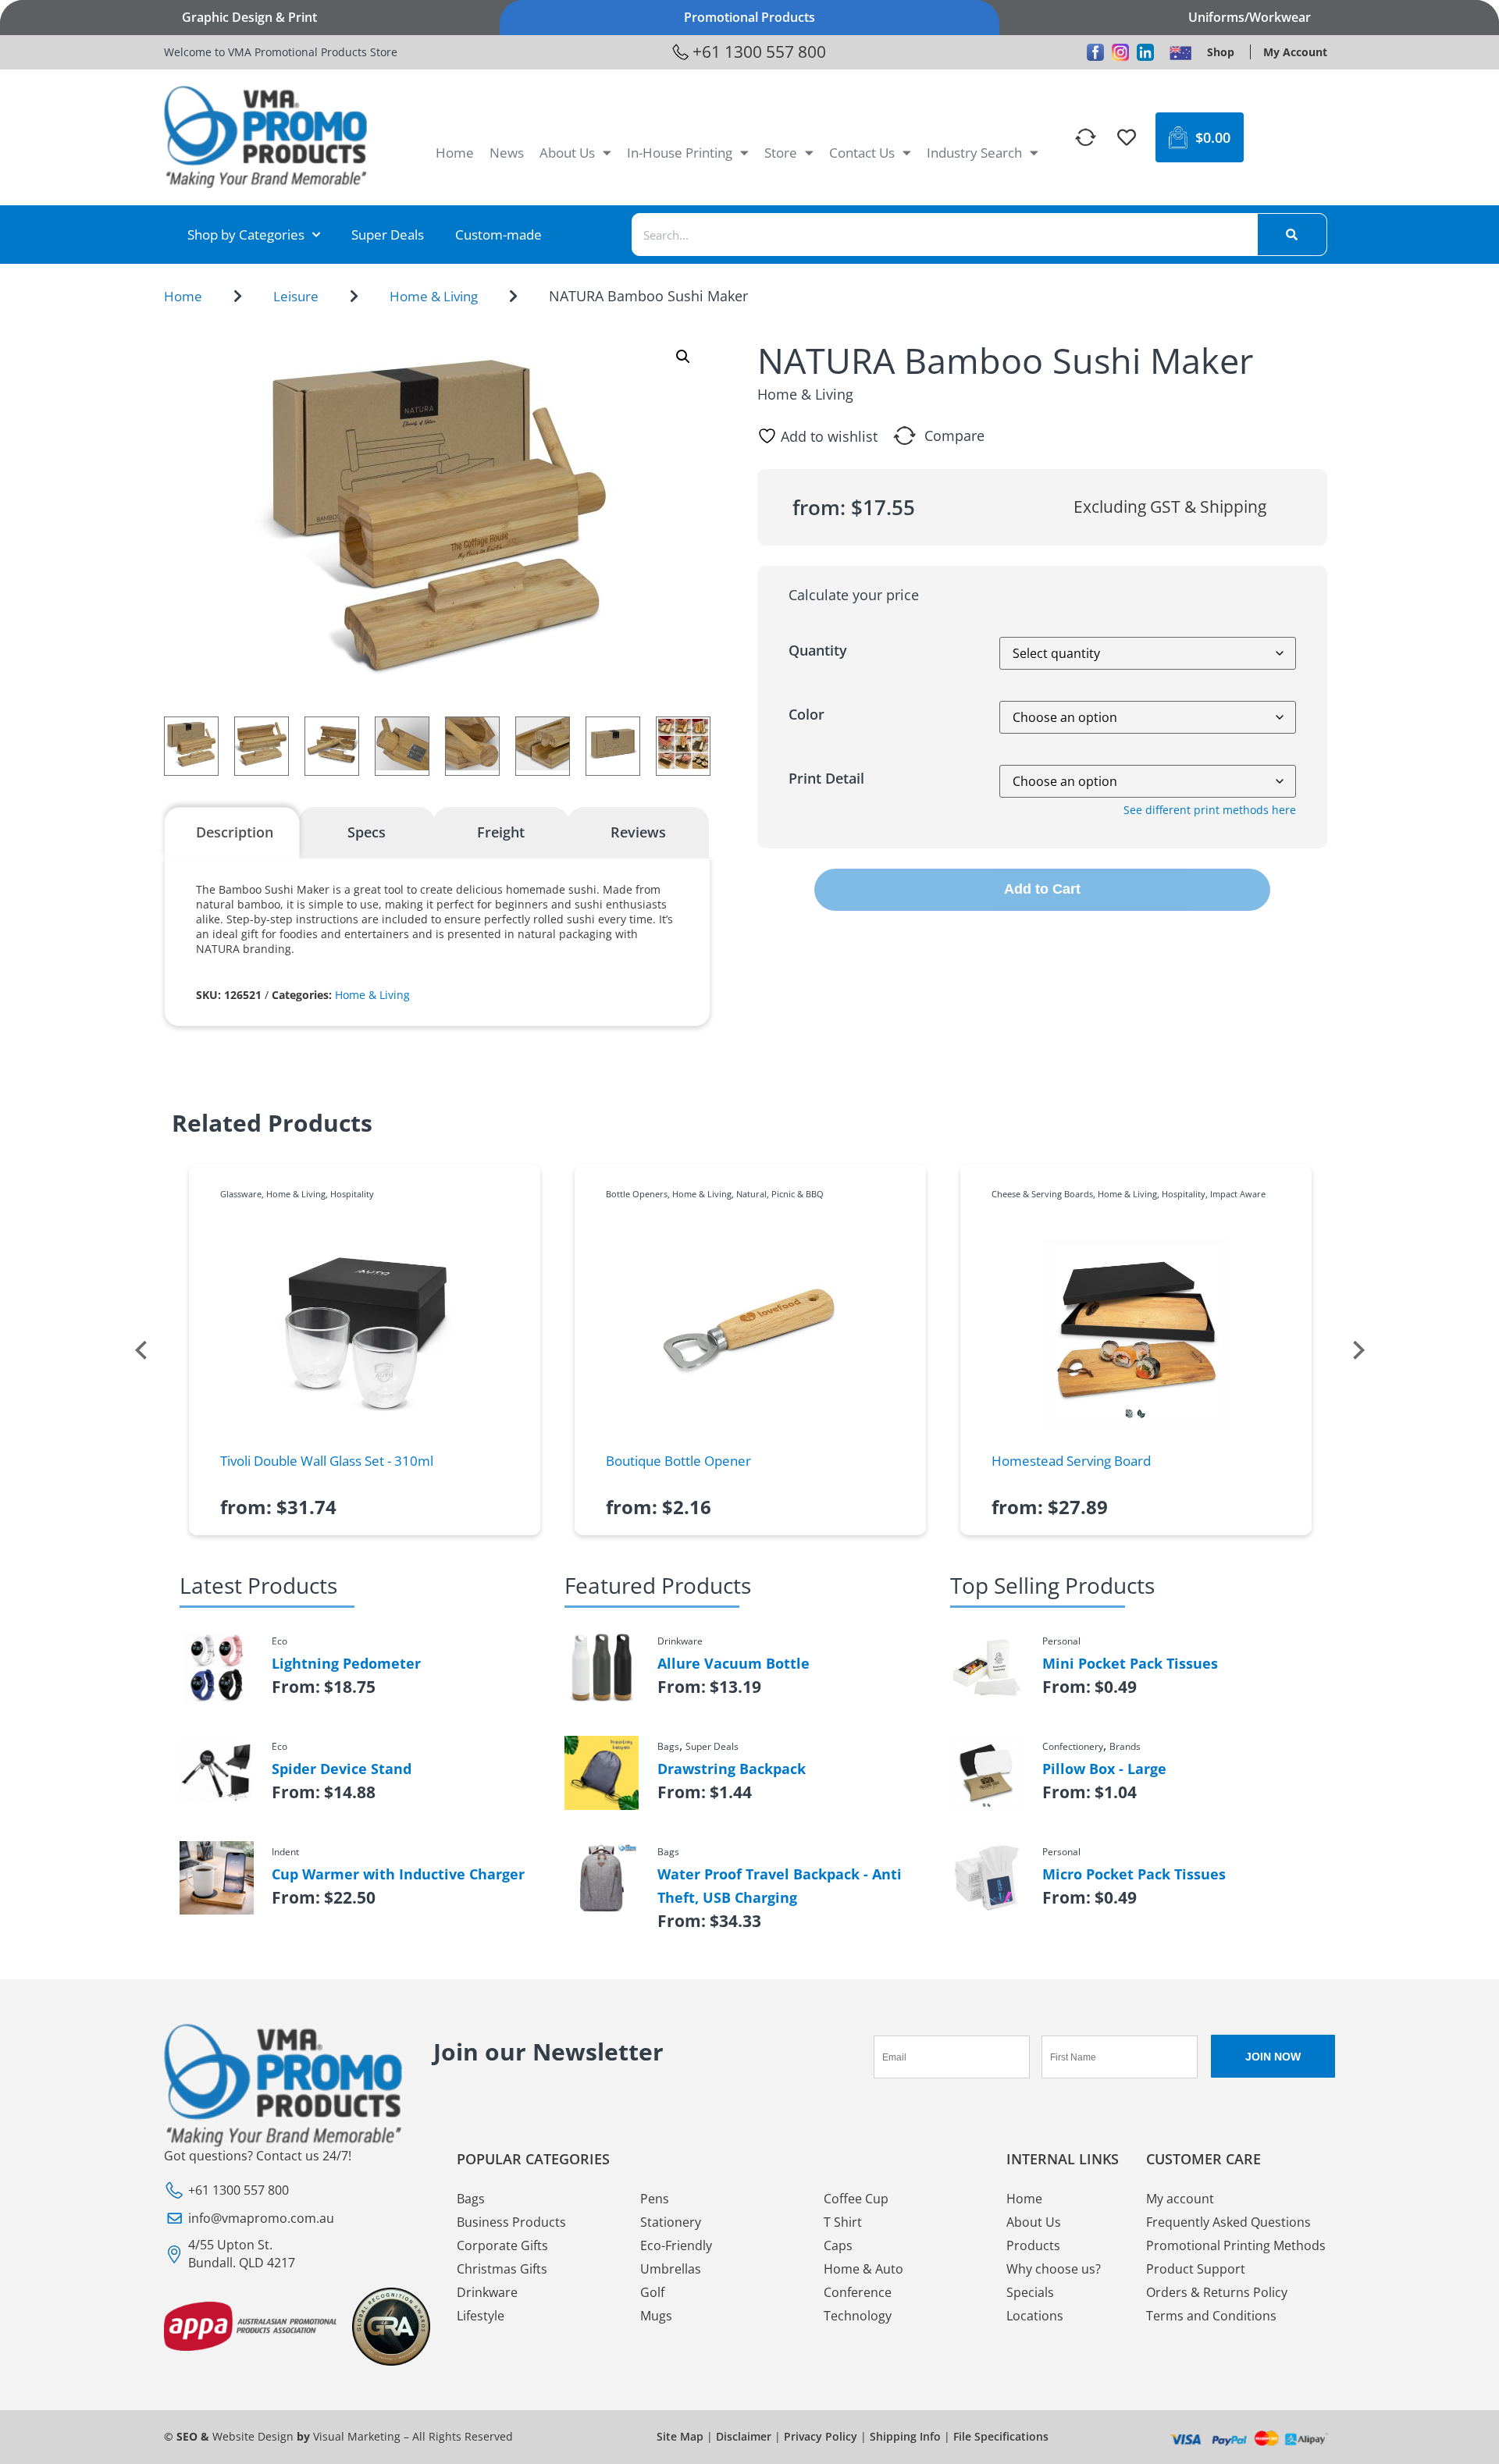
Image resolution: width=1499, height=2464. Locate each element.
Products (1033, 2245)
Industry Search (974, 153)
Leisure (296, 296)
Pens (655, 2199)
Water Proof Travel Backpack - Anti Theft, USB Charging (780, 1886)
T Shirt (843, 2222)
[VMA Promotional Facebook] (1095, 52)
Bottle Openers (637, 1194)
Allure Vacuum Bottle (733, 1663)
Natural (751, 1194)
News (507, 153)
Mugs (656, 2316)
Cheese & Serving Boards (1042, 1194)
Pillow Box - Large (1104, 1769)
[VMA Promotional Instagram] (1120, 52)
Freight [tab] (501, 832)
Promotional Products (749, 17)
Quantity (818, 650)
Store (781, 153)
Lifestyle (481, 2316)
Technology (858, 2316)
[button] (683, 357)
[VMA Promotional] (1180, 52)
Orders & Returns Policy (1217, 2292)
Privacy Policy (821, 2436)
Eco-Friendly (676, 2245)
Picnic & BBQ (798, 1194)
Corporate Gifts (502, 2245)
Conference (858, 2292)
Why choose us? (1054, 2269)
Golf (652, 2292)
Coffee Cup (856, 2199)
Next (1358, 1350)
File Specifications (1001, 2436)
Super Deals (388, 235)
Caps (838, 2245)
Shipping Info (905, 2436)
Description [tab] (235, 832)
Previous (141, 1350)
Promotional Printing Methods (1236, 2245)
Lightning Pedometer (346, 1663)
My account (1180, 2199)
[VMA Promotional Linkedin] (1145, 52)
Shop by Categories (246, 235)
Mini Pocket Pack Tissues (1130, 1663)
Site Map (680, 2436)
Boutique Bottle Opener (678, 1461)
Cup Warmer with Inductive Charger (398, 1874)
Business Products (511, 2222)
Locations (1035, 2316)
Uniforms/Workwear (1250, 17)
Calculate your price (854, 595)
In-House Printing (680, 153)
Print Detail (826, 778)
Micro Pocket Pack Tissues (1134, 1874)
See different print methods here (1210, 810)
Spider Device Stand (342, 1769)
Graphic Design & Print (249, 17)
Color (806, 714)
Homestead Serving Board (1071, 1461)
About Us (567, 153)
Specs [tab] (367, 832)
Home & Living (434, 296)
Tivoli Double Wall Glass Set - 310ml (327, 1461)
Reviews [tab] (638, 832)
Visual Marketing (357, 2436)
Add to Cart (1042, 889)
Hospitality (352, 1194)
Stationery (671, 2222)
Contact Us (862, 153)
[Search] (1292, 235)
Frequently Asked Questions (1228, 2222)
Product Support (1196, 2269)
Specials (1030, 2292)
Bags (471, 2199)
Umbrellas (671, 2269)
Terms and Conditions (1211, 2316)
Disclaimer (744, 2436)
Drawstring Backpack (732, 1769)
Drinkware (487, 2292)
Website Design (253, 2436)
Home (455, 153)
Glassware (241, 1194)
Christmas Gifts (502, 2269)
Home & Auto (863, 2269)
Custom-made (498, 235)
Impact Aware (1238, 1194)
